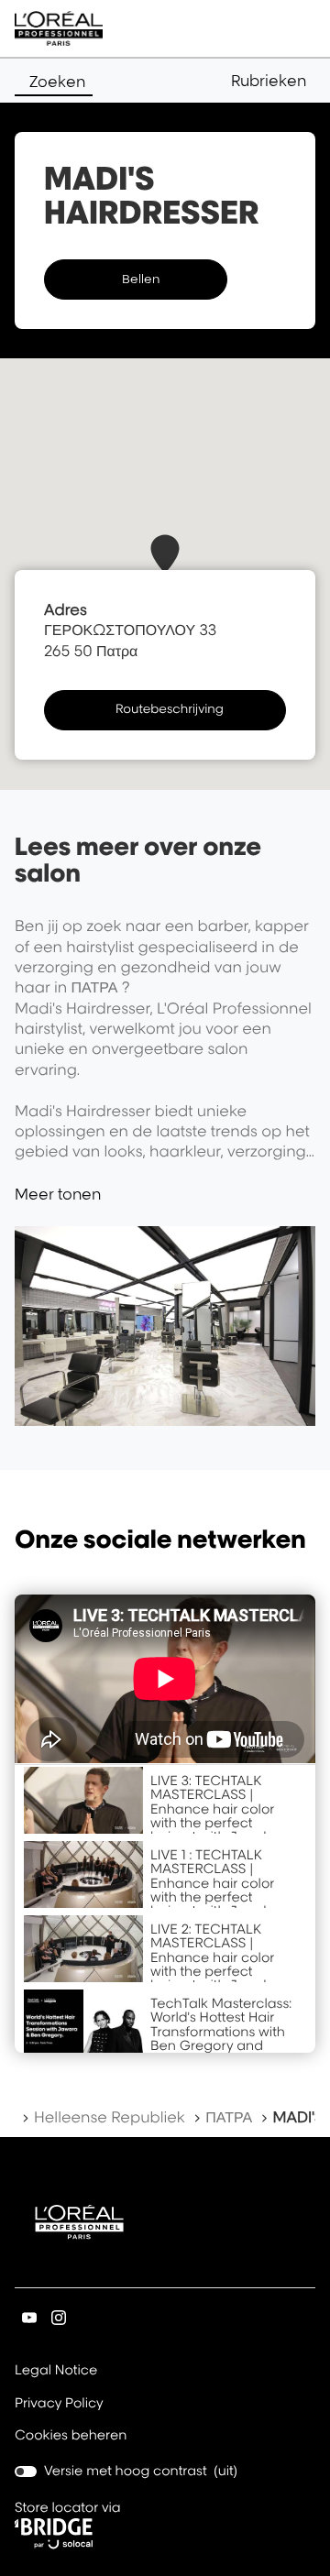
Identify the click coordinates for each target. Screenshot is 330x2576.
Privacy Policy (59, 2405)
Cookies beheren (71, 2435)
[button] (273, 81)
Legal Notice (56, 2372)
